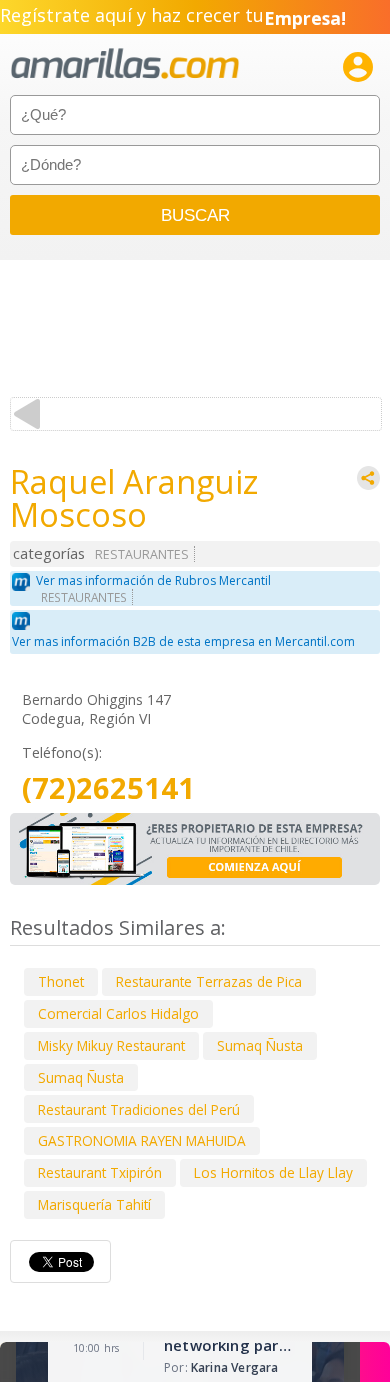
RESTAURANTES (142, 554)
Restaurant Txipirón (100, 1172)
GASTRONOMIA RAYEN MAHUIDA (142, 1140)
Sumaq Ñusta (260, 1045)
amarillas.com (125, 64)
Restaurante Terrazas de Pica (209, 981)
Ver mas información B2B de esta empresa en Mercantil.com (183, 641)
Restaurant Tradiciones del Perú (139, 1109)
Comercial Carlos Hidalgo (118, 1013)
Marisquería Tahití (94, 1204)
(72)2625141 (108, 788)
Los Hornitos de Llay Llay (273, 1172)
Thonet (61, 981)
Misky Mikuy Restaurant (111, 1045)
